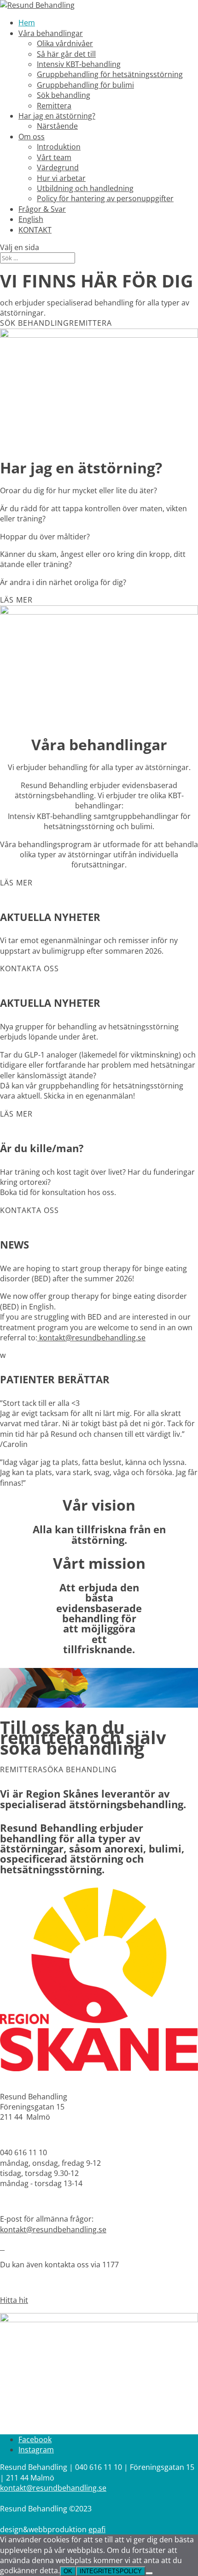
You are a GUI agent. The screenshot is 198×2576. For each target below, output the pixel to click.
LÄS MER (16, 600)
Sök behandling (64, 95)
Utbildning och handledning (85, 188)
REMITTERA (90, 323)
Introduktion (59, 147)
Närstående (57, 126)
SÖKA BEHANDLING (80, 1769)
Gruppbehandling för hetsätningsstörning (110, 74)
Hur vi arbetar (61, 178)
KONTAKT (35, 230)
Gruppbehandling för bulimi (85, 85)
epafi (97, 2529)
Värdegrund (58, 167)
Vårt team (54, 157)
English (31, 219)
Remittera (54, 106)
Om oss (32, 137)
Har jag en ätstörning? (57, 116)
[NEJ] (149, 2573)
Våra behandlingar (51, 33)
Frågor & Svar (42, 209)
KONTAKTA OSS (29, 968)
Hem (27, 23)
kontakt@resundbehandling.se (91, 1338)
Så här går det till (66, 54)
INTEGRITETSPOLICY (111, 2571)
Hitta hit (14, 2300)
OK (68, 2571)
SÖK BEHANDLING (35, 323)
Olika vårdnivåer (65, 43)
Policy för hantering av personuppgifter (105, 198)
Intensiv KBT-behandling (79, 64)
